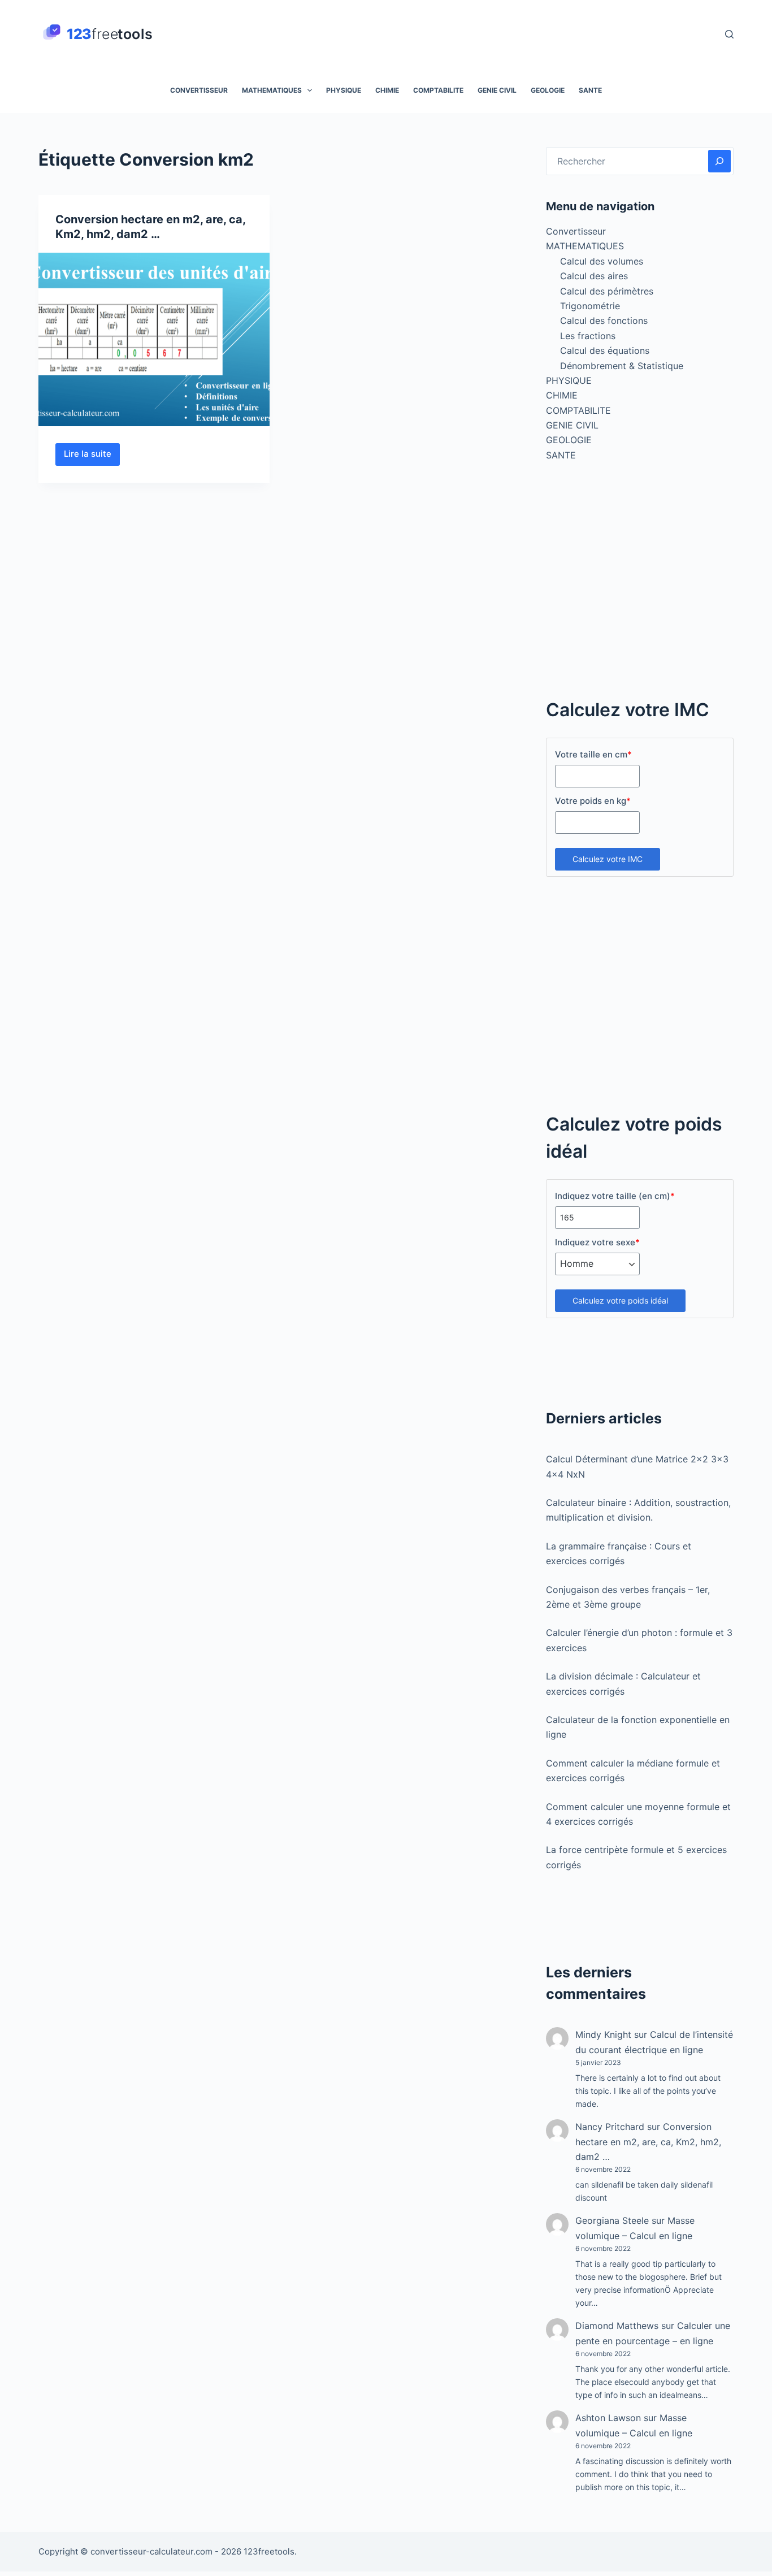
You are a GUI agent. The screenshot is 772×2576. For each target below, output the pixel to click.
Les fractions (588, 336)
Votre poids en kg (593, 801)
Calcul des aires (594, 276)
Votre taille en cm (593, 754)
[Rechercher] (729, 34)
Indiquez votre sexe (597, 1242)
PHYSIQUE (344, 90)
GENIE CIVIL (497, 90)
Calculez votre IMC (608, 859)
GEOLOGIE (548, 90)
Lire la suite (92, 457)
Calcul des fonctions (604, 321)
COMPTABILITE (438, 90)
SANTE (590, 90)
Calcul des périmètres (607, 291)
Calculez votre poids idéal (620, 1300)
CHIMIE (387, 90)
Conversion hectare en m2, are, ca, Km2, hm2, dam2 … (648, 2142)
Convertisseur (199, 90)
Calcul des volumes (602, 261)
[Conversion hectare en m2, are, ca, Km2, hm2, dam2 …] (154, 339)
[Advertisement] (640, 586)
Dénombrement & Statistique (622, 366)
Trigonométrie (590, 306)
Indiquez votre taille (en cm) (615, 1196)
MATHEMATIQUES (272, 90)
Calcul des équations (605, 350)
